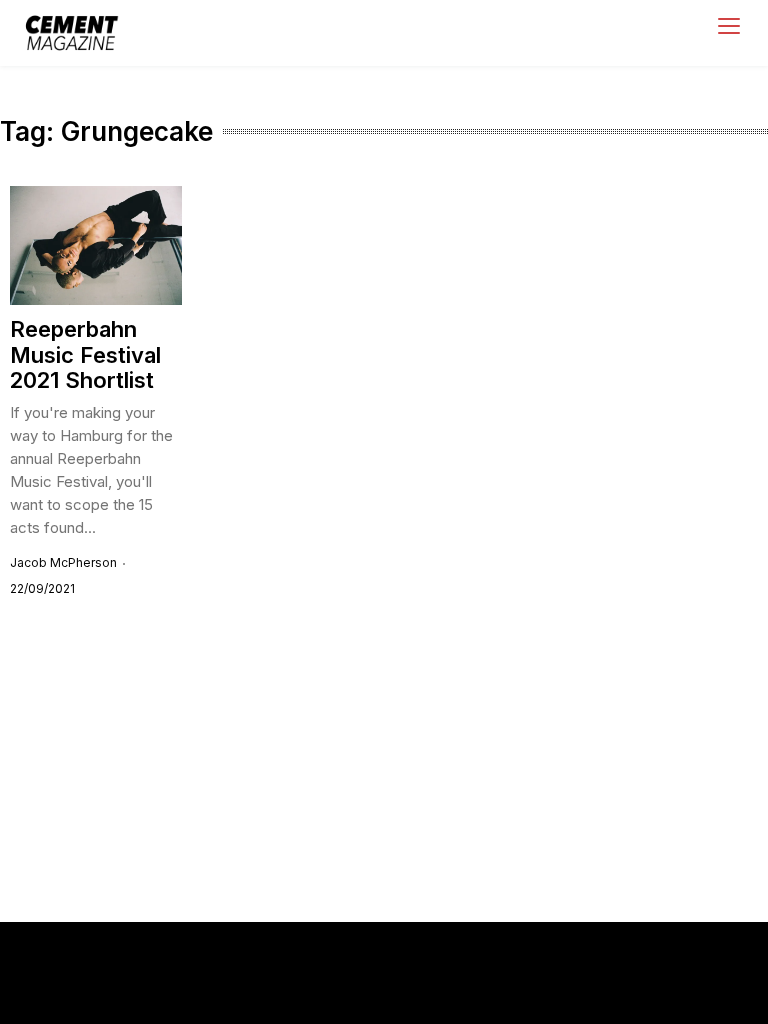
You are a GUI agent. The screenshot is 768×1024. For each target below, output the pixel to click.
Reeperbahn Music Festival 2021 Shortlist (85, 354)
